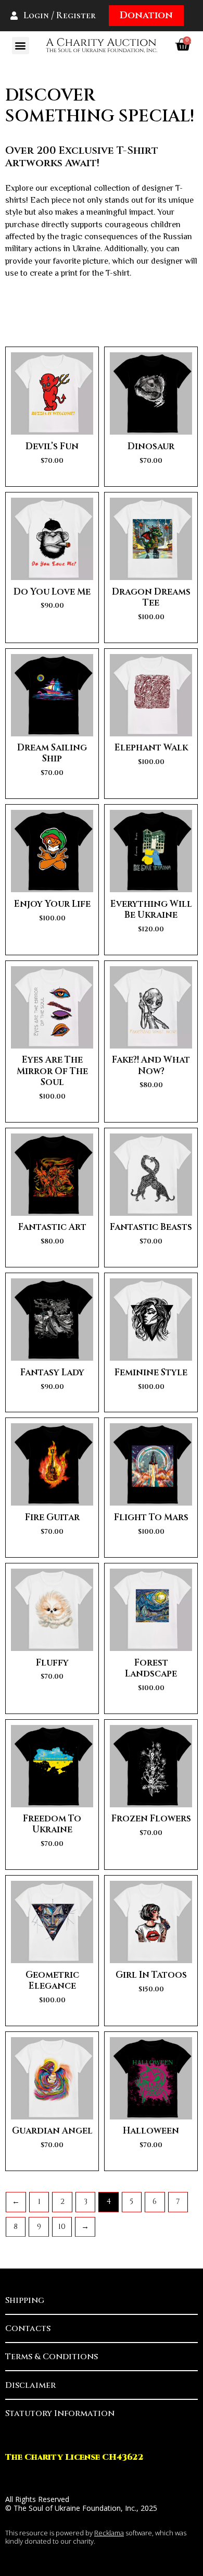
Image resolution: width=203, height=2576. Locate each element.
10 (62, 2227)
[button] (21, 46)
